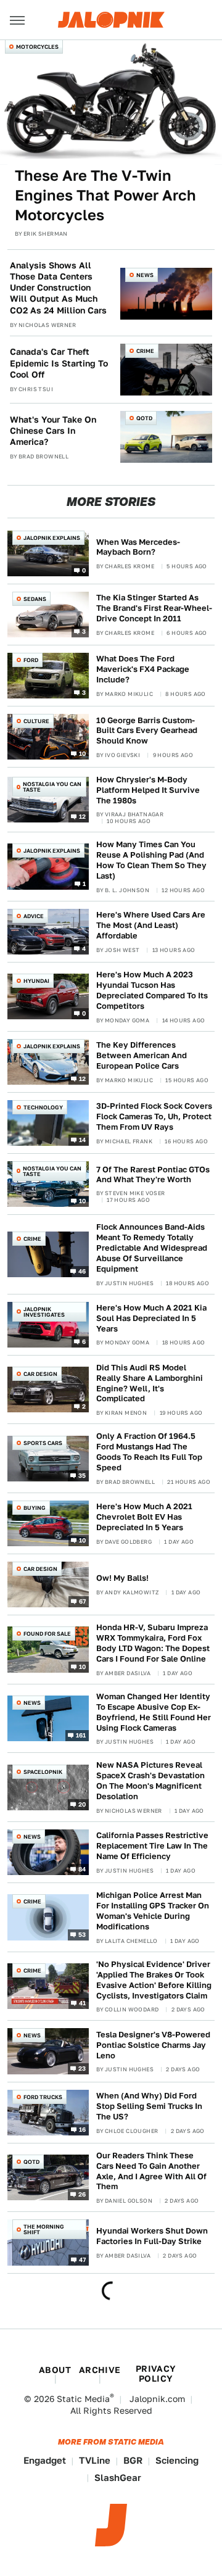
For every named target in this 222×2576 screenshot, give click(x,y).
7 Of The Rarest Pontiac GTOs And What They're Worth (153, 1175)
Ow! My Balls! (122, 1578)
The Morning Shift (44, 2229)
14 (83, 1140)
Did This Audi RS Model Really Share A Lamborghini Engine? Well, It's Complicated (150, 1383)
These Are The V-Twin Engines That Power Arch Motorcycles (105, 196)
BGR (133, 2460)
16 (83, 2129)
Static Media (83, 2399)
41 (83, 2003)
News (145, 275)
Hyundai (36, 981)
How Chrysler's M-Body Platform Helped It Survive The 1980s (148, 790)
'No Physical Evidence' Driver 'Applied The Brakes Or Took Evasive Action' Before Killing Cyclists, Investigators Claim (154, 1980)
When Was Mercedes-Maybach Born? (138, 547)
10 (83, 753)
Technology (43, 1107)
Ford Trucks (43, 2097)
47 (83, 2259)
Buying (35, 1508)
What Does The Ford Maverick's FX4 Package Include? (143, 669)
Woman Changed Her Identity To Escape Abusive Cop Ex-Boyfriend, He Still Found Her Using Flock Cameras (154, 1712)
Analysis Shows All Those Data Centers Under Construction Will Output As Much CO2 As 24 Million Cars (58, 288)
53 (82, 1934)
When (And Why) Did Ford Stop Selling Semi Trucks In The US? (149, 2106)
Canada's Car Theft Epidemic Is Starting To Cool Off (59, 363)
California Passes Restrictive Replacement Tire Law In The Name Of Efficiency (152, 1846)
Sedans (35, 599)
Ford (31, 660)
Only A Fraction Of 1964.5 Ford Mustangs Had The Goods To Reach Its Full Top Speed (149, 1452)
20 (82, 1804)
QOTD (144, 418)
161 (81, 1735)
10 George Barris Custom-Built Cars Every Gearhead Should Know (147, 731)
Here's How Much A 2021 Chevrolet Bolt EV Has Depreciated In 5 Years (144, 1517)
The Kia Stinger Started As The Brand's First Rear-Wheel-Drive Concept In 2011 (154, 608)
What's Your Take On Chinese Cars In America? (53, 431)
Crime (145, 351)
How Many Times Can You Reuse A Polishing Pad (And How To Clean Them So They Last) (151, 860)
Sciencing (177, 2460)
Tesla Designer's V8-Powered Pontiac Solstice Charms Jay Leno (153, 2045)
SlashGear (118, 2478)
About (55, 2370)
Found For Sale (47, 1634)
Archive (100, 2370)
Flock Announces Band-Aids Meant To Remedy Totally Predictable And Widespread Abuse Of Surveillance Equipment (152, 1248)
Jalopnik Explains (52, 538)
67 (83, 1601)
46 (82, 1271)
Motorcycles (37, 47)
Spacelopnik (43, 1772)
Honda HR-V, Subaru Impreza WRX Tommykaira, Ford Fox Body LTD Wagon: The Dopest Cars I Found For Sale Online (153, 1643)
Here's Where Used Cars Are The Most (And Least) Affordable (151, 925)
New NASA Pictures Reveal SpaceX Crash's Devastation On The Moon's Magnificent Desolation (150, 1781)
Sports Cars (43, 1443)
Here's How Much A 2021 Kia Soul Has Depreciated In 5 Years (151, 1318)
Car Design (40, 1374)
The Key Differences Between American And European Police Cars (142, 1055)
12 (83, 816)
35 (82, 1475)
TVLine (95, 2460)
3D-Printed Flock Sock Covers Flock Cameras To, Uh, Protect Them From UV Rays (154, 1116)
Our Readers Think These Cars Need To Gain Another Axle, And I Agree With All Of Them (151, 2171)
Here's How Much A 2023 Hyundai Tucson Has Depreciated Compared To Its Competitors (152, 990)
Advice (34, 916)
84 (82, 1869)
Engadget (45, 2460)
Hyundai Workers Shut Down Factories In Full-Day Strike (152, 2236)
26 (82, 2194)
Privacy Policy (156, 2374)
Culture (36, 721)
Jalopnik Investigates (44, 1312)
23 (82, 2068)
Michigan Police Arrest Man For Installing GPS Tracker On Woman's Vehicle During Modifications (153, 1911)
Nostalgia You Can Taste (52, 787)
